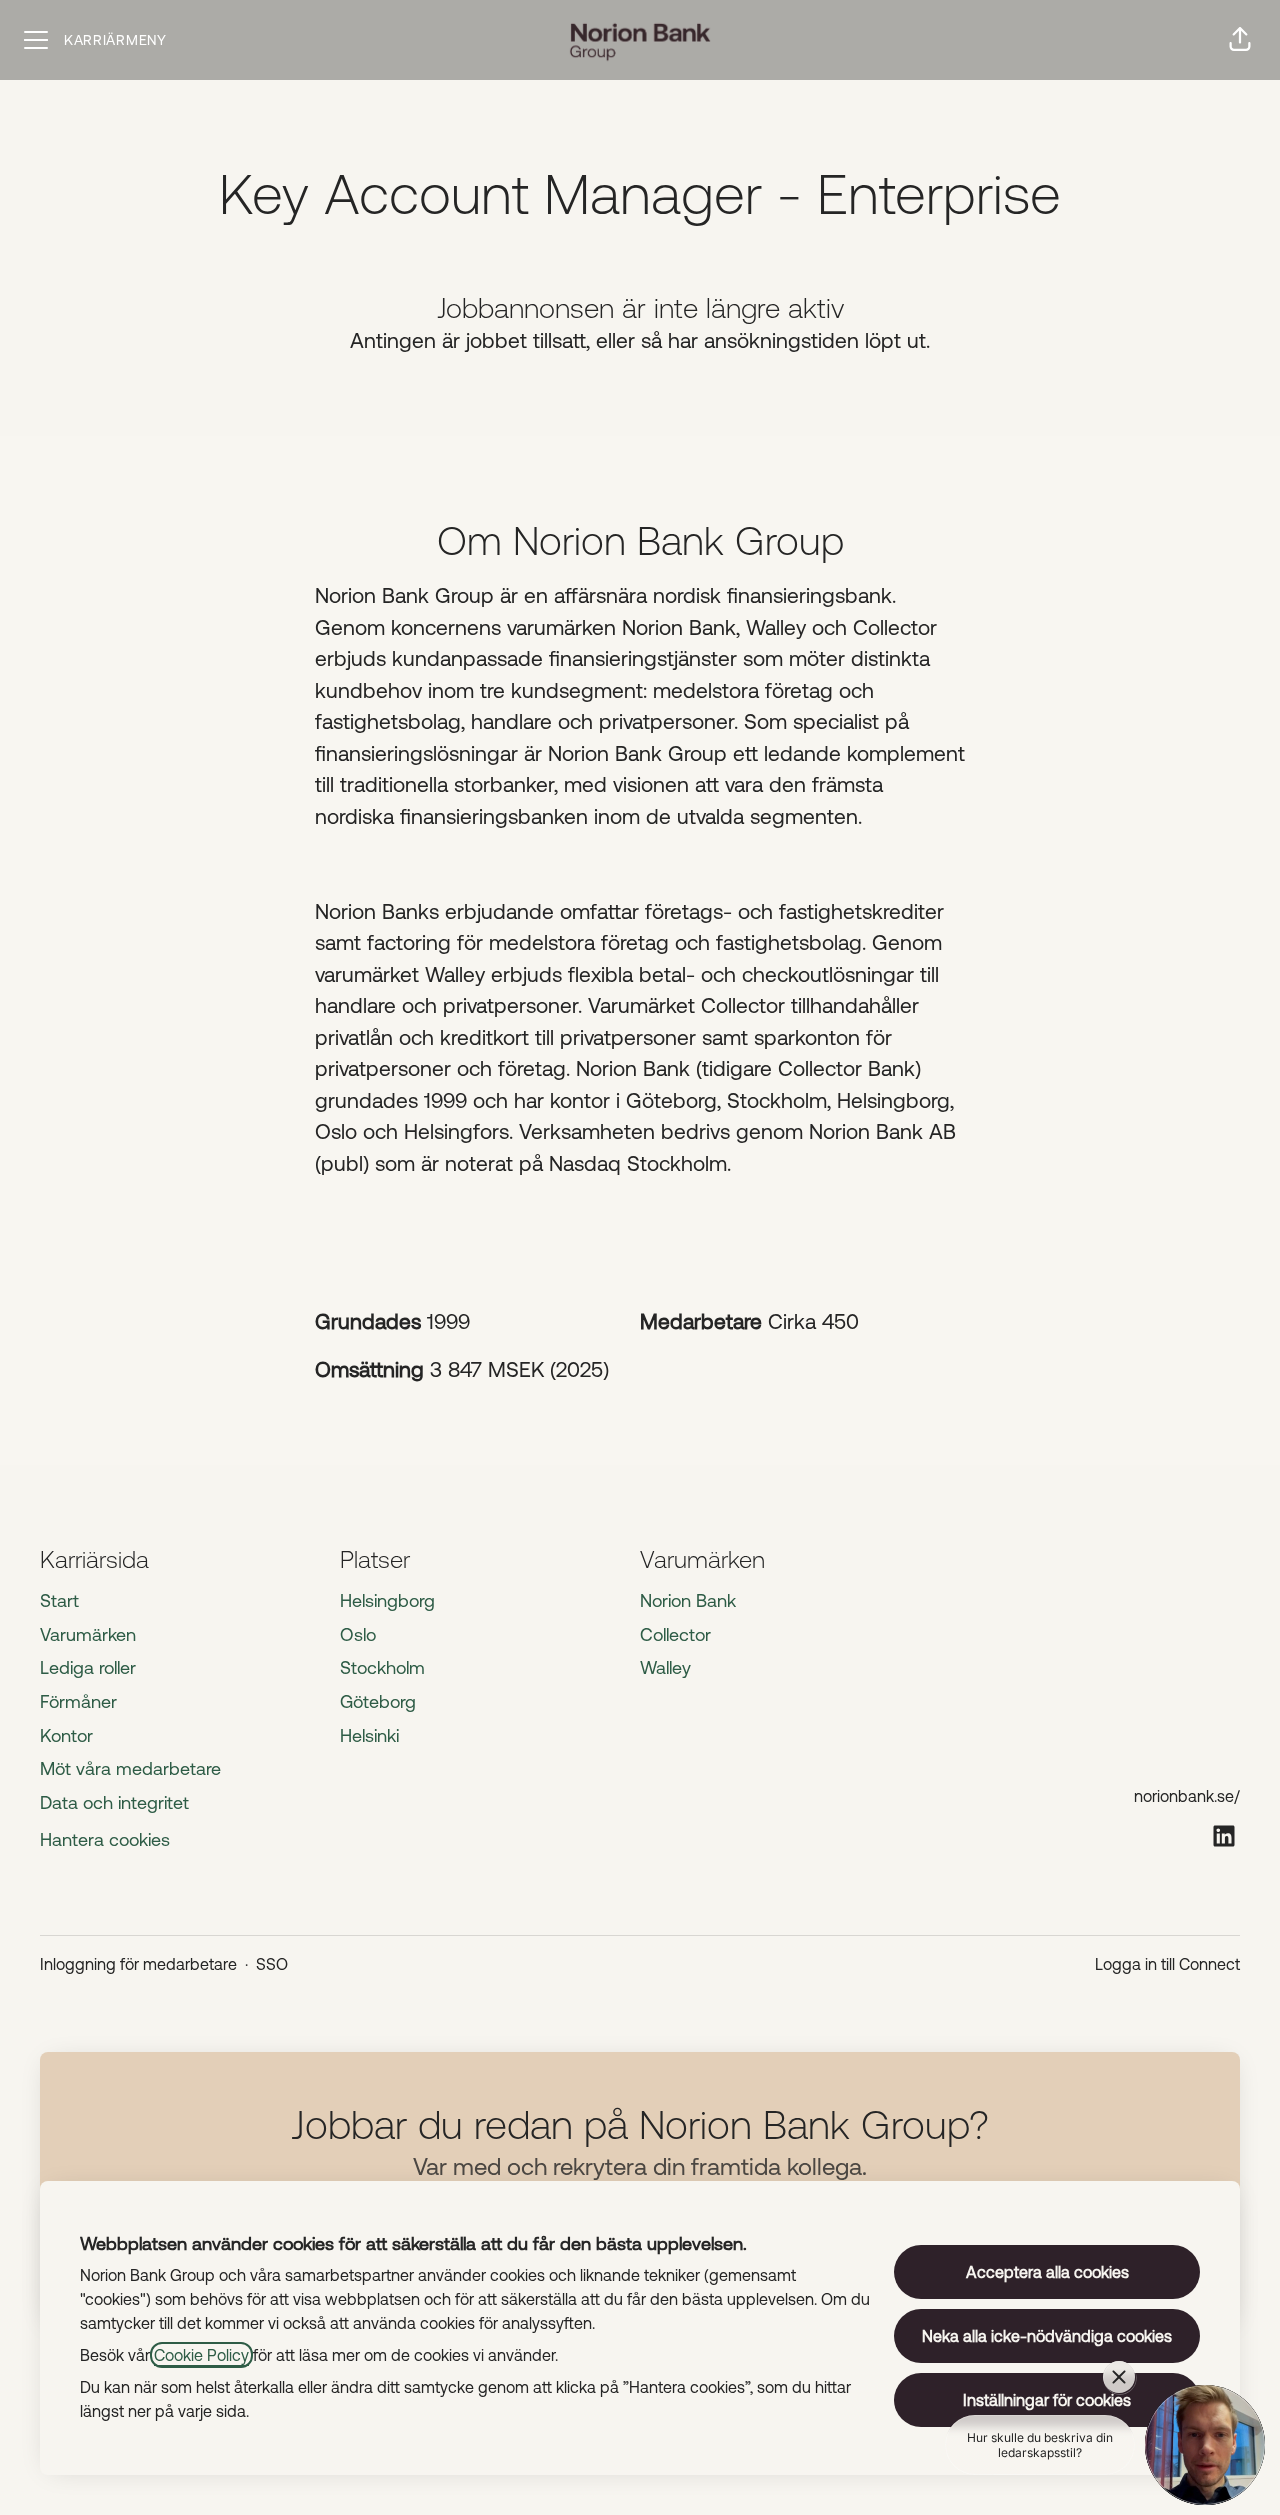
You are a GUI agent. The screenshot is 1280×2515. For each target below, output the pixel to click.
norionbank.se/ (1187, 1796)
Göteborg (378, 1701)
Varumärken (88, 1634)
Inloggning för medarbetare (138, 1964)
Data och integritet (114, 1802)
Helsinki (369, 1735)
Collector (675, 1634)
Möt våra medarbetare (130, 1768)
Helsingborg (387, 1600)
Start (59, 1600)
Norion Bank (688, 1600)
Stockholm (382, 1667)
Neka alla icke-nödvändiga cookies (1047, 2336)
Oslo (358, 1634)
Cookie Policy (201, 2355)
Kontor (66, 1735)
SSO (272, 1964)
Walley (665, 1667)
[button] (1240, 40)
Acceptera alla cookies (1047, 2272)
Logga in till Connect (1167, 1964)
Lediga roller (88, 1667)
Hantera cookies (105, 1839)
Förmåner (78, 1701)
